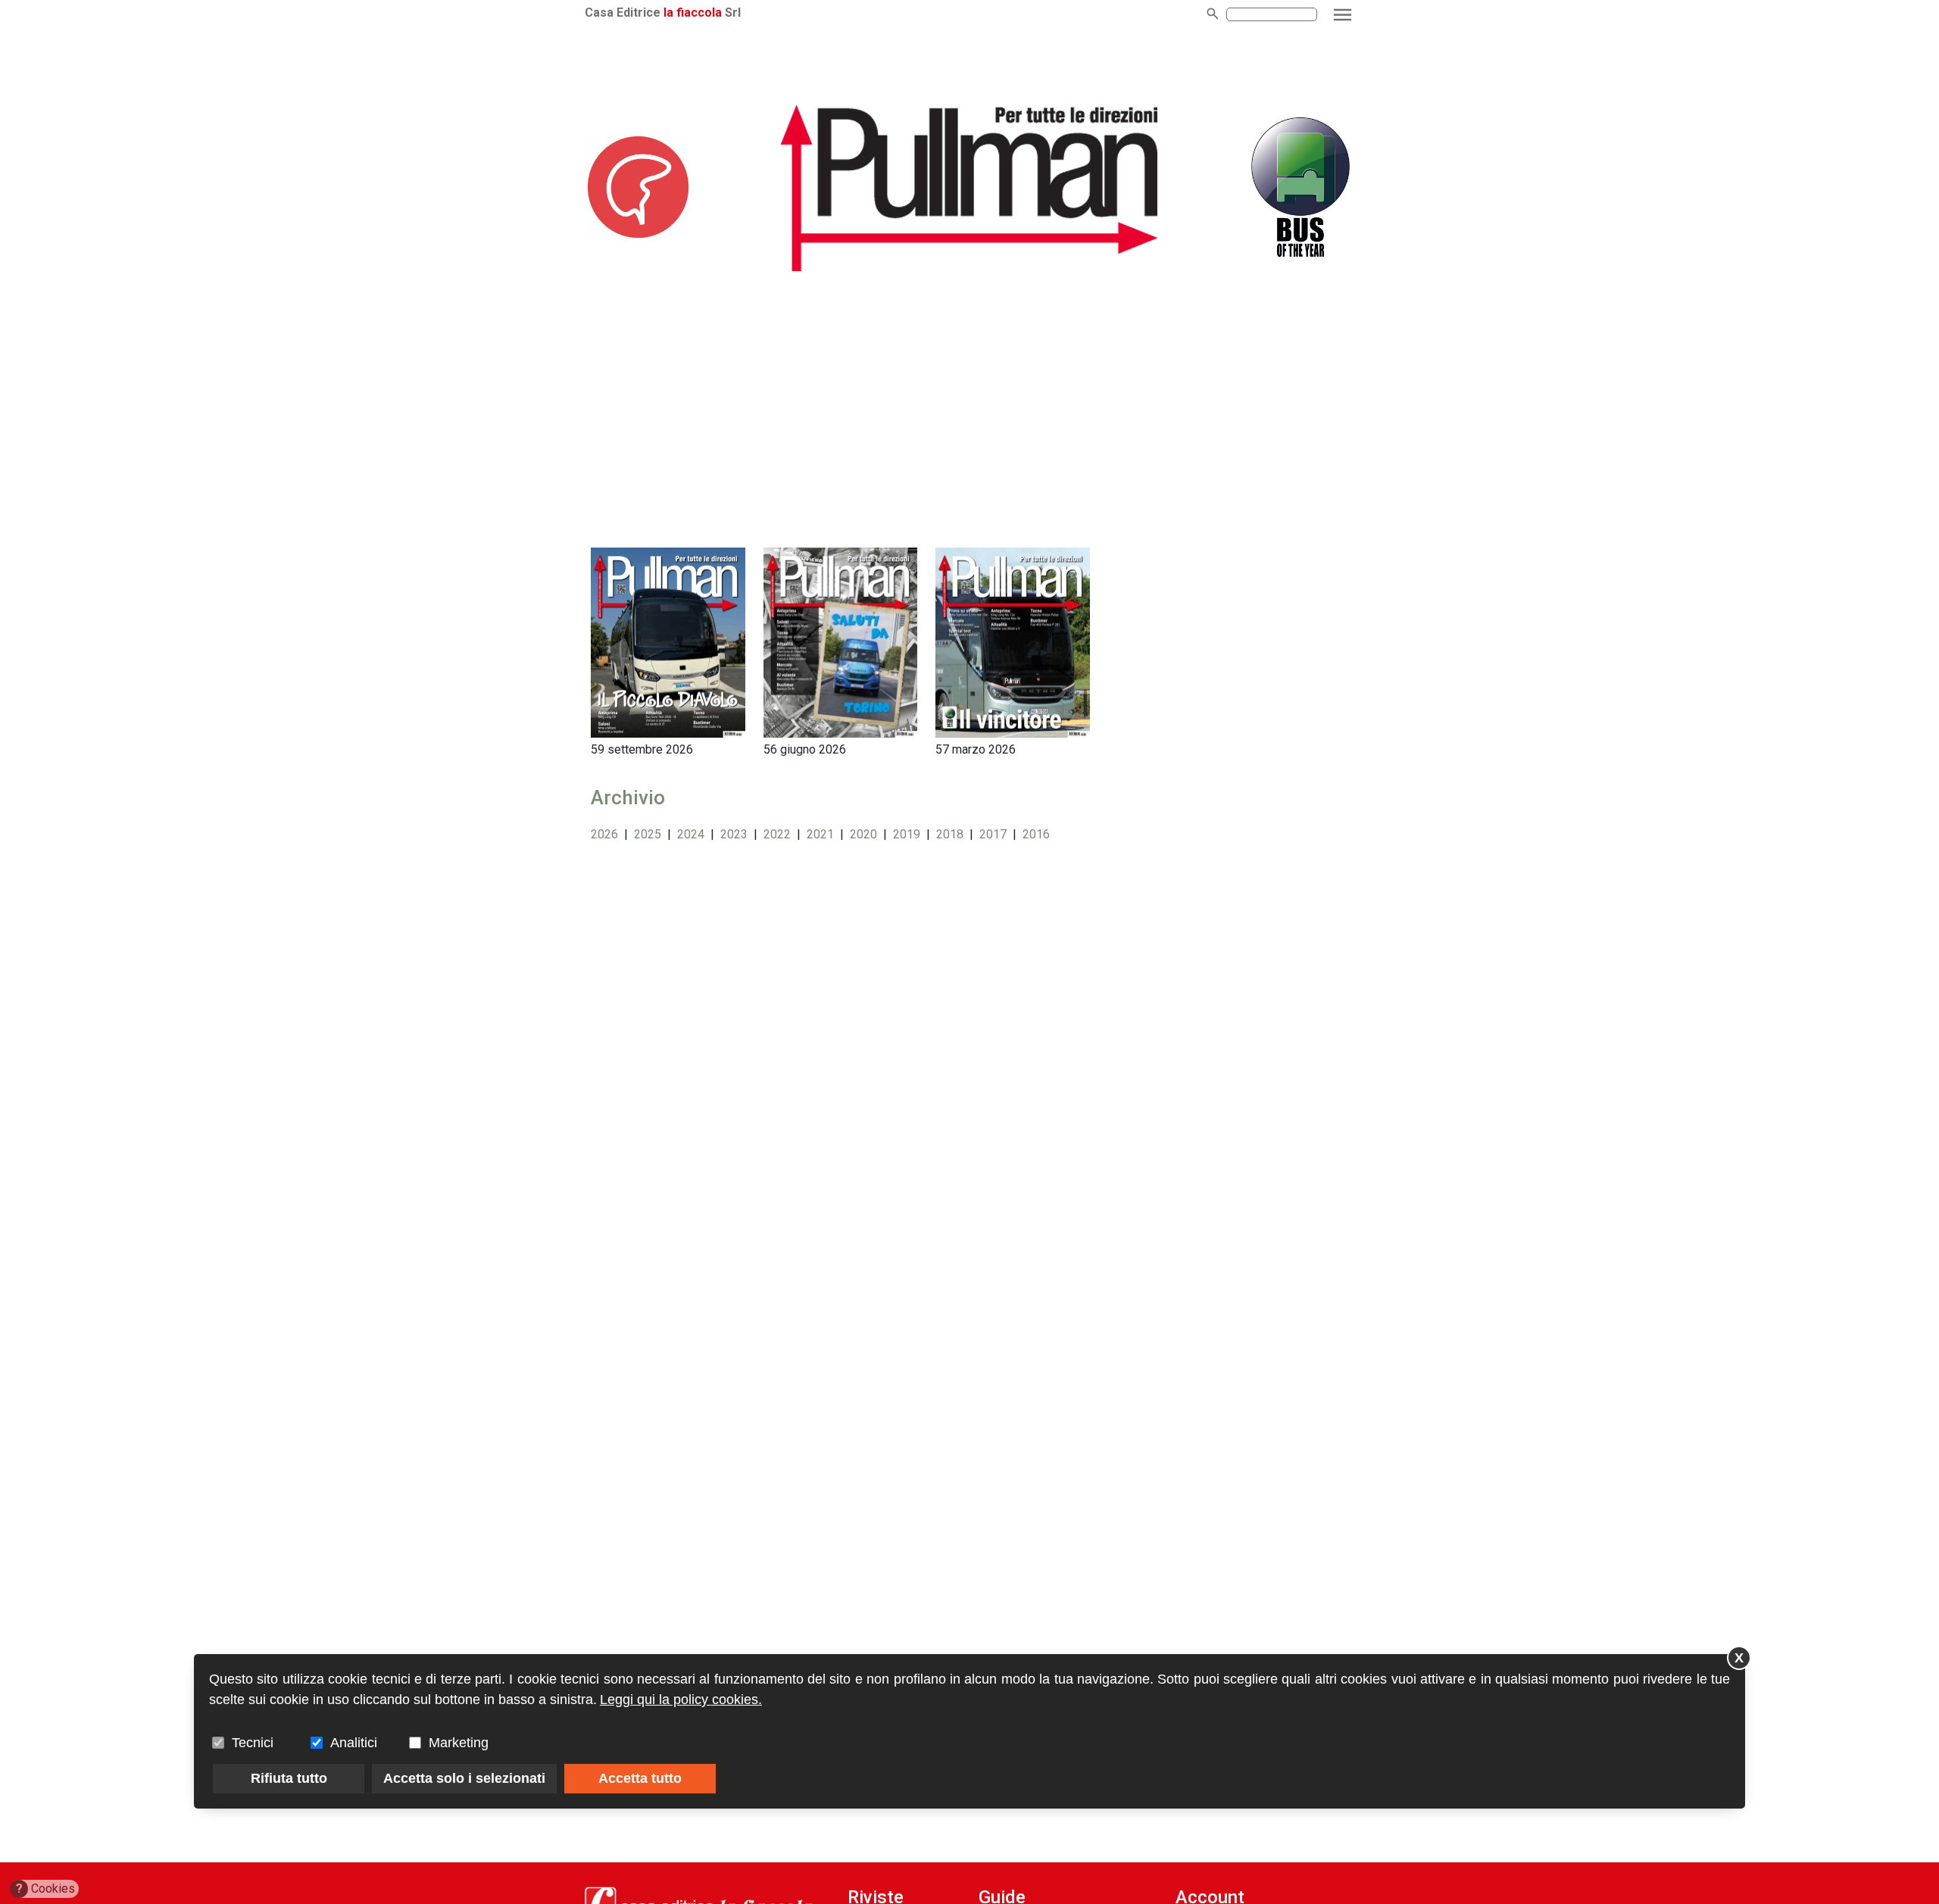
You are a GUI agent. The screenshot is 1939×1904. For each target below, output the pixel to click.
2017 (993, 834)
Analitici (354, 1743)
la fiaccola (693, 12)
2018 (950, 834)
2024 (691, 834)
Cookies (46, 1888)
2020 (863, 834)
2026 (604, 834)
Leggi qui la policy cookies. (681, 1700)
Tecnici (253, 1743)
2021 (820, 834)
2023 (734, 834)
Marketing (459, 1743)
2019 (907, 834)
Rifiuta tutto (289, 1778)
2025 (648, 834)
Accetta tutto (640, 1778)
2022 (777, 834)
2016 (1036, 834)
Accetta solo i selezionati (464, 1778)
